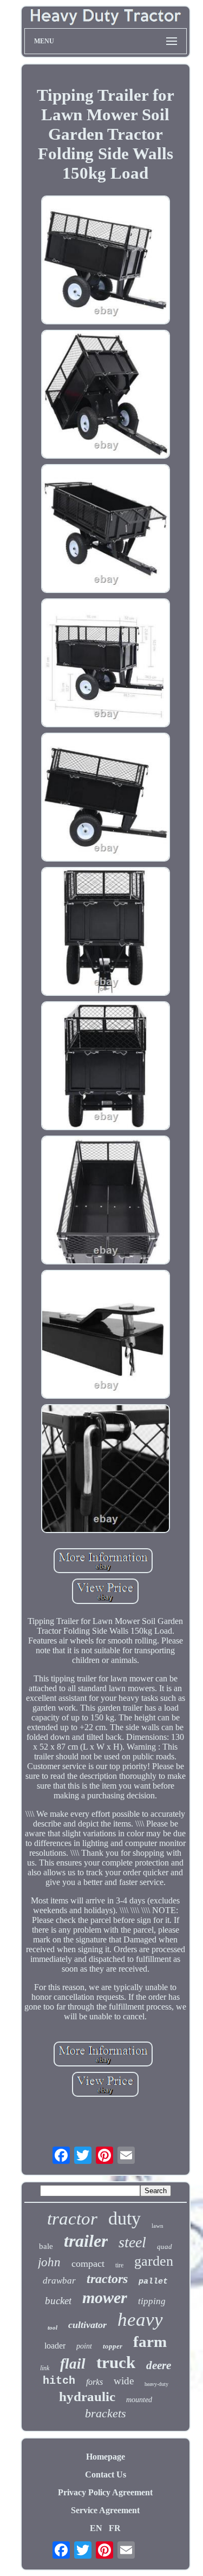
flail (73, 2364)
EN (96, 2528)
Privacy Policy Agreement (105, 2492)
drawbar (59, 2281)
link (45, 2368)
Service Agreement (105, 2510)
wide (124, 2381)
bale (46, 2246)
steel (132, 2242)
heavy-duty (156, 2384)
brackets (106, 2413)
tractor (72, 2219)
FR (115, 2528)
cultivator (87, 2325)
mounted (139, 2400)
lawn (158, 2226)
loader (55, 2346)
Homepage (106, 2457)
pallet (153, 2282)
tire (119, 2265)
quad (165, 2246)
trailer (86, 2241)
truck (116, 2362)
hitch (59, 2381)
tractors (107, 2279)
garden (154, 2261)
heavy (140, 2320)
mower (105, 2297)
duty (125, 2218)
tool (53, 2327)
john (49, 2262)
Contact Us (106, 2474)
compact (88, 2264)
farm (150, 2342)
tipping (152, 2301)
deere (159, 2365)
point (84, 2346)
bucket (58, 2301)
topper (113, 2346)
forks (94, 2382)
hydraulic (87, 2396)
